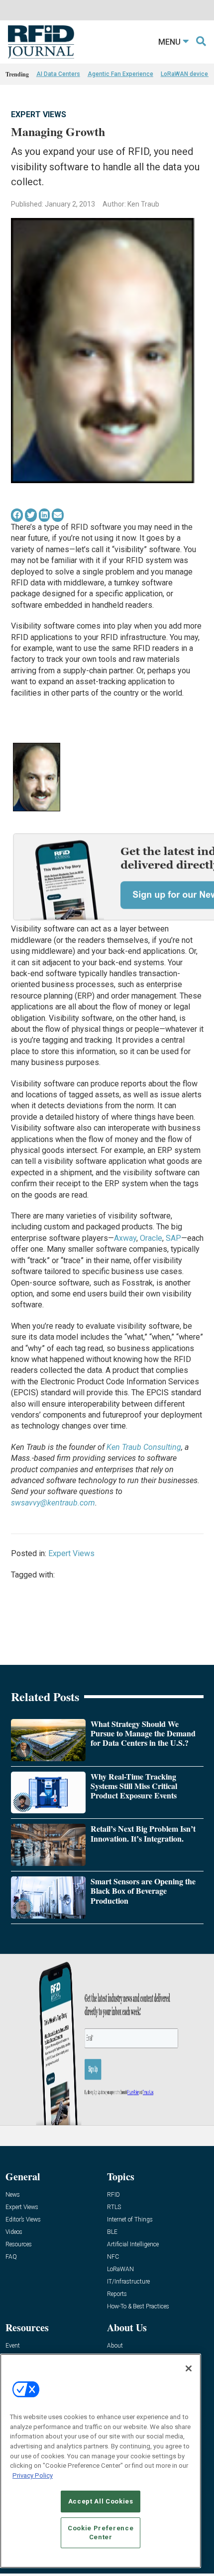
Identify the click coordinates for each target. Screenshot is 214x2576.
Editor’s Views (23, 2220)
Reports (117, 2294)
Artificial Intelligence (133, 2245)
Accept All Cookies (101, 2501)
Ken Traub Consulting (144, 1447)
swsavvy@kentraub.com (53, 1503)
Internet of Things (130, 2220)
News (13, 2195)
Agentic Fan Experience (120, 74)
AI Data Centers (58, 74)
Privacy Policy (33, 2475)
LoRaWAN (120, 2269)
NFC (113, 2257)
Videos (14, 2232)
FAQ (11, 2257)
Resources (19, 2245)
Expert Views (39, 114)
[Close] (189, 2368)
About (115, 2346)
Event (13, 2346)
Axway (125, 1238)
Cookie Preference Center (101, 2533)
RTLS (114, 2207)
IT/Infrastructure (128, 2282)
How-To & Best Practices (138, 2307)
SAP (173, 1238)
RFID (113, 2195)
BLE (112, 2232)
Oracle (151, 1238)
